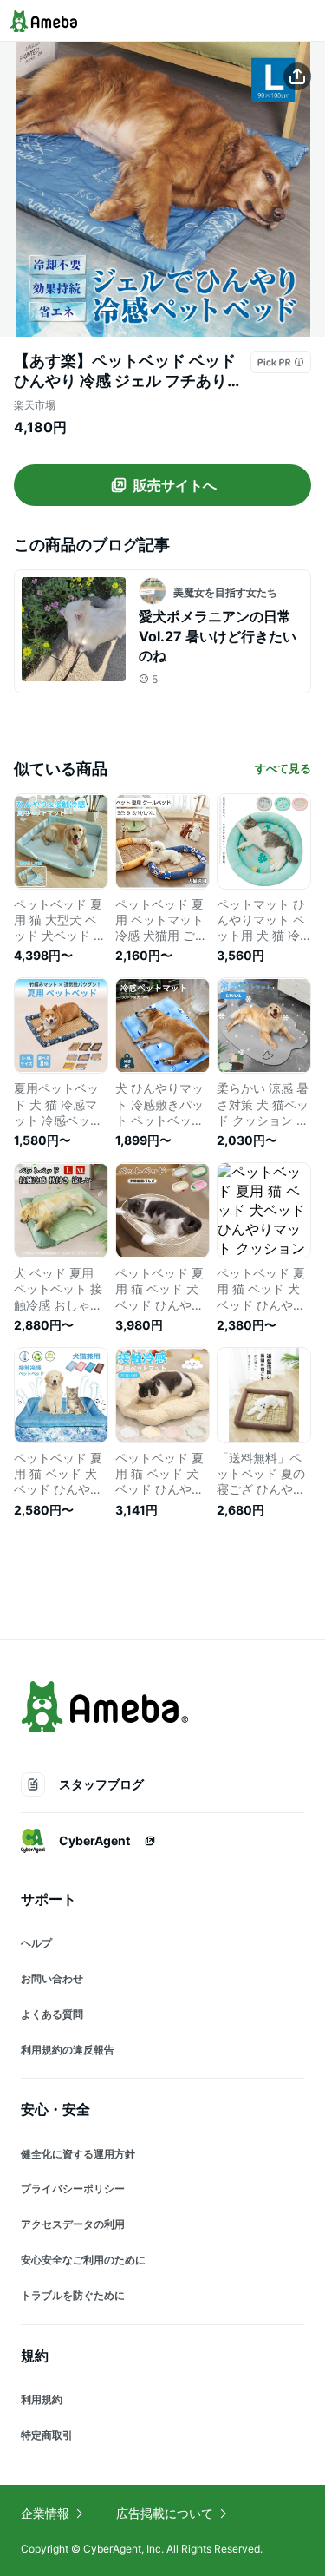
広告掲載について (165, 2513)
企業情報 (45, 2513)
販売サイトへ (175, 485)
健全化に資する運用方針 (78, 2154)
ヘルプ (36, 1943)
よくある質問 (52, 2014)
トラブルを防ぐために (73, 2295)
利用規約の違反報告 (68, 2050)
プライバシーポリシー (73, 2188)
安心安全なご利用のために (83, 2260)
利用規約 (42, 2399)
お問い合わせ (52, 1978)
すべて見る (283, 768)
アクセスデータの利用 (73, 2224)
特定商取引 (47, 2435)
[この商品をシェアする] (297, 76)
